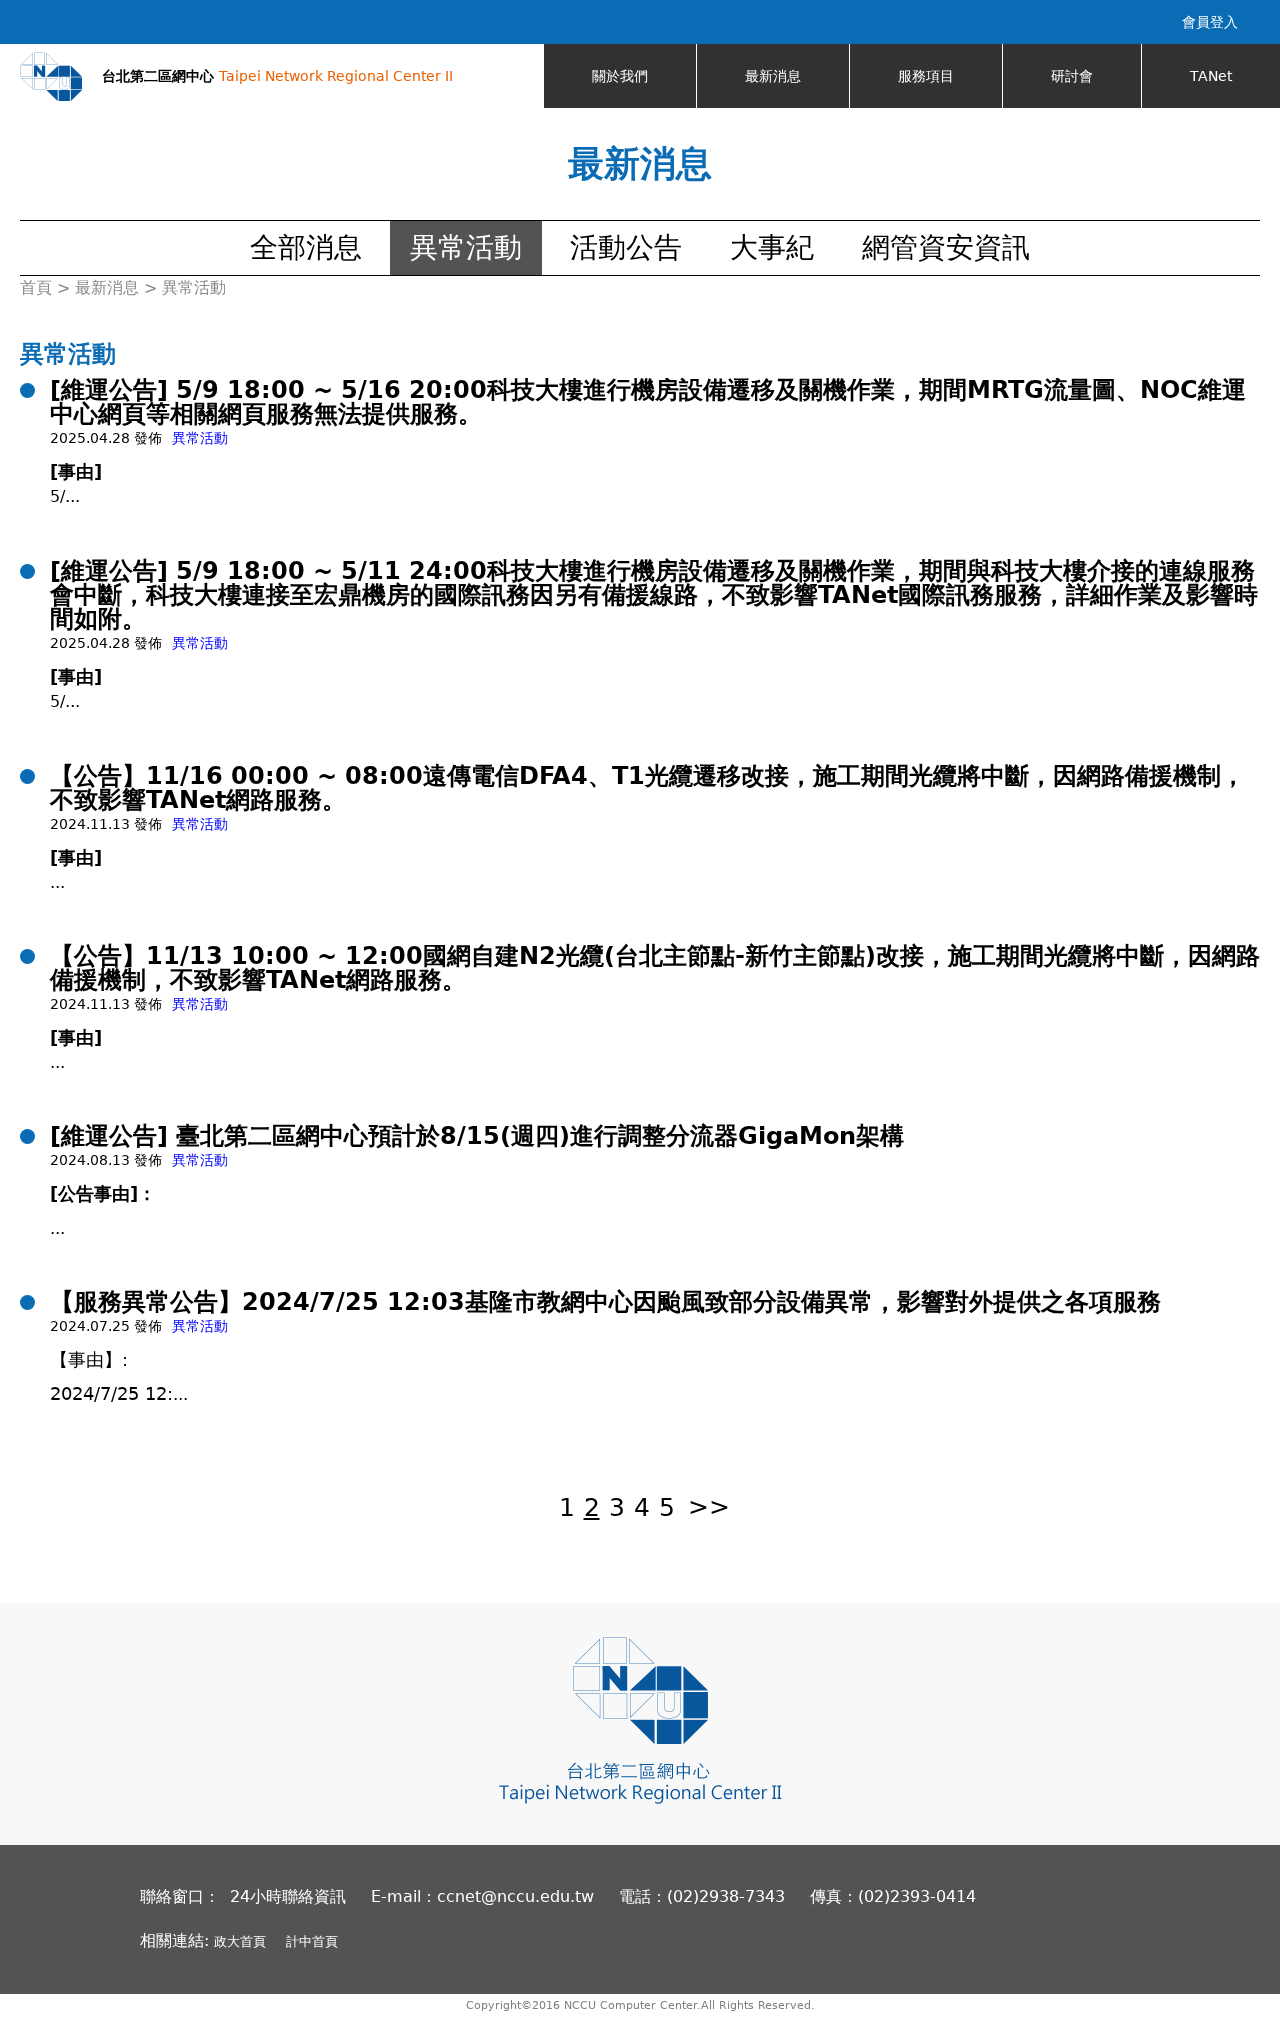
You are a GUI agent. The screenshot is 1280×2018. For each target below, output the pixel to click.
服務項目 (926, 76)
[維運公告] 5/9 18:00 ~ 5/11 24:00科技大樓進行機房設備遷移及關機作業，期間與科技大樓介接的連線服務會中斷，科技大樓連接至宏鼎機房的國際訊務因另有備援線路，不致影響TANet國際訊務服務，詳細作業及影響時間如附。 (654, 595)
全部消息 (306, 247)
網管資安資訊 (946, 247)
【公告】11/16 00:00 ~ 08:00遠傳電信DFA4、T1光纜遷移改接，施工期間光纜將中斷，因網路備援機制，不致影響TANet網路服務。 (647, 788)
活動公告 (626, 247)
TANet (1211, 76)
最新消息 (773, 76)
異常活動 (466, 247)
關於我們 (620, 76)
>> (709, 1507)
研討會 (1072, 76)
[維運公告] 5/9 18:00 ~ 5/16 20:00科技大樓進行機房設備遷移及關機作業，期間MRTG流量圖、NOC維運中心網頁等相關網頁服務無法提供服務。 (648, 402)
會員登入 (1210, 22)
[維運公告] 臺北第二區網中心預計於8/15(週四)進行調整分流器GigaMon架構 (477, 1136)
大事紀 (772, 247)
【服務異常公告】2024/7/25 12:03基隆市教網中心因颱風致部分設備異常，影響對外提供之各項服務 (605, 1302)
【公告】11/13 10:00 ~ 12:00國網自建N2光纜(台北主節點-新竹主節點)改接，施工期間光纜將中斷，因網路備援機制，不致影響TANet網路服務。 (655, 968)
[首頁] (51, 76)
